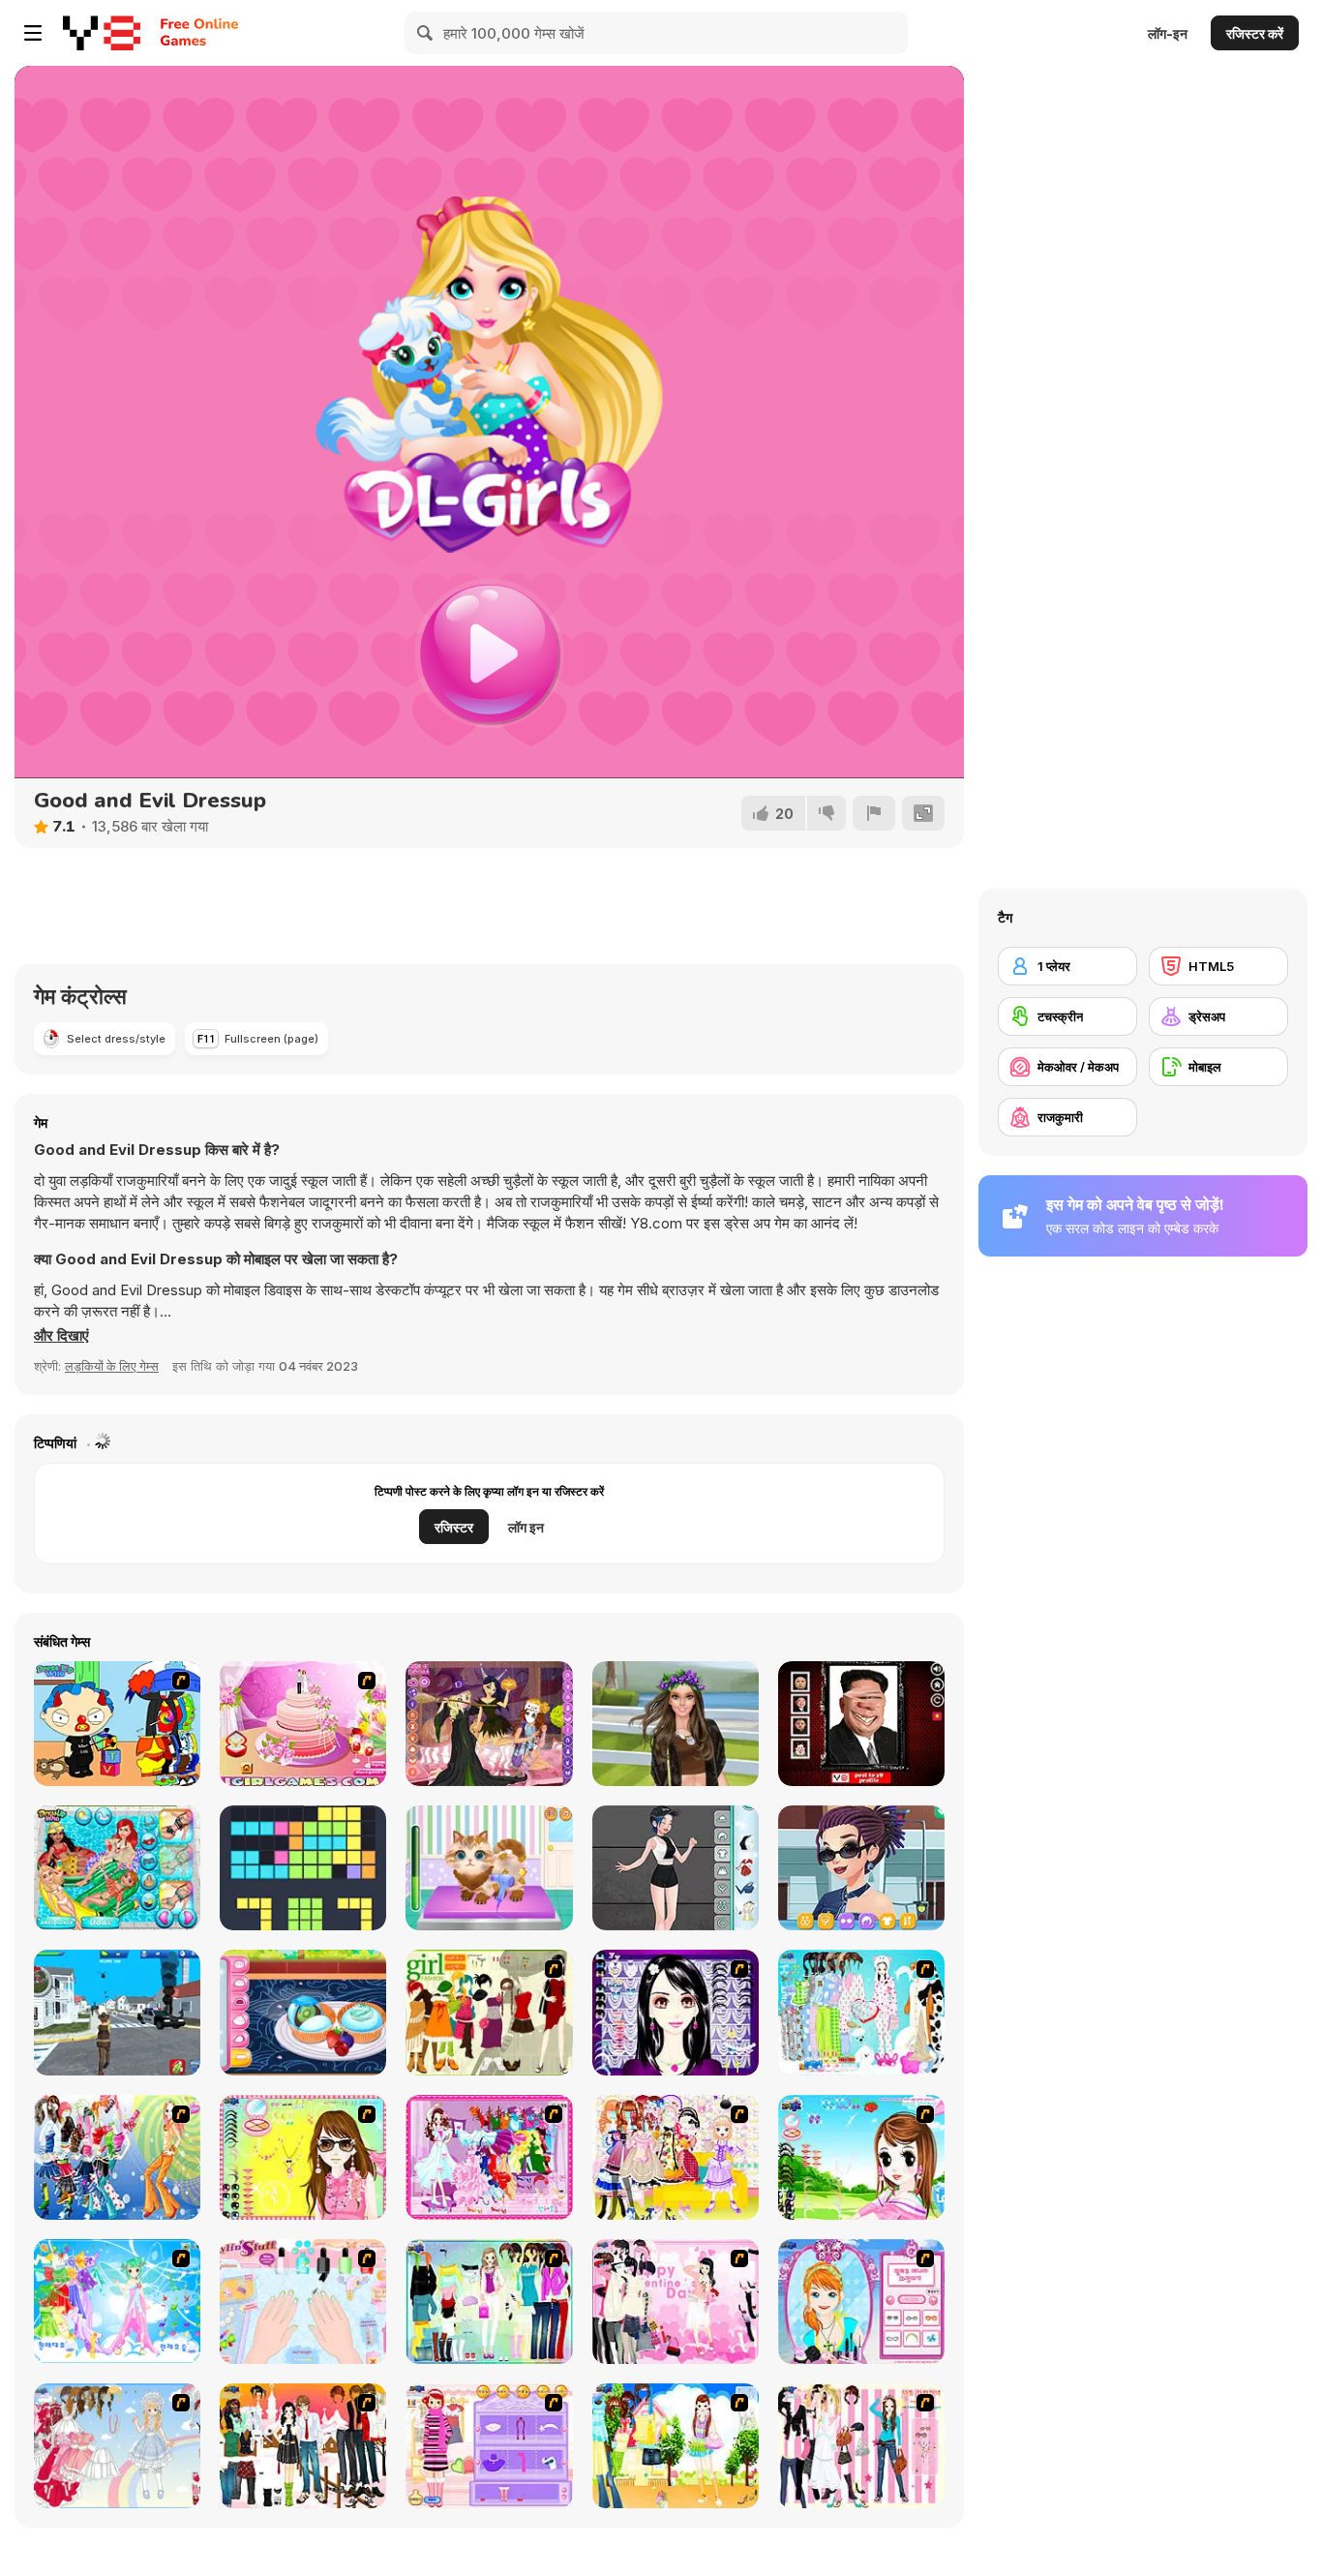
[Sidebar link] (33, 33)
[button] (61, 1336)
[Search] (426, 33)
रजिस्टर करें (1255, 33)
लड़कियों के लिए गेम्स (112, 1366)
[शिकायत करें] (874, 813)
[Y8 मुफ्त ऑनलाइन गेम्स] (102, 33)
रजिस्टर (454, 1527)
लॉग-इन (1168, 33)
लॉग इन (526, 1527)
